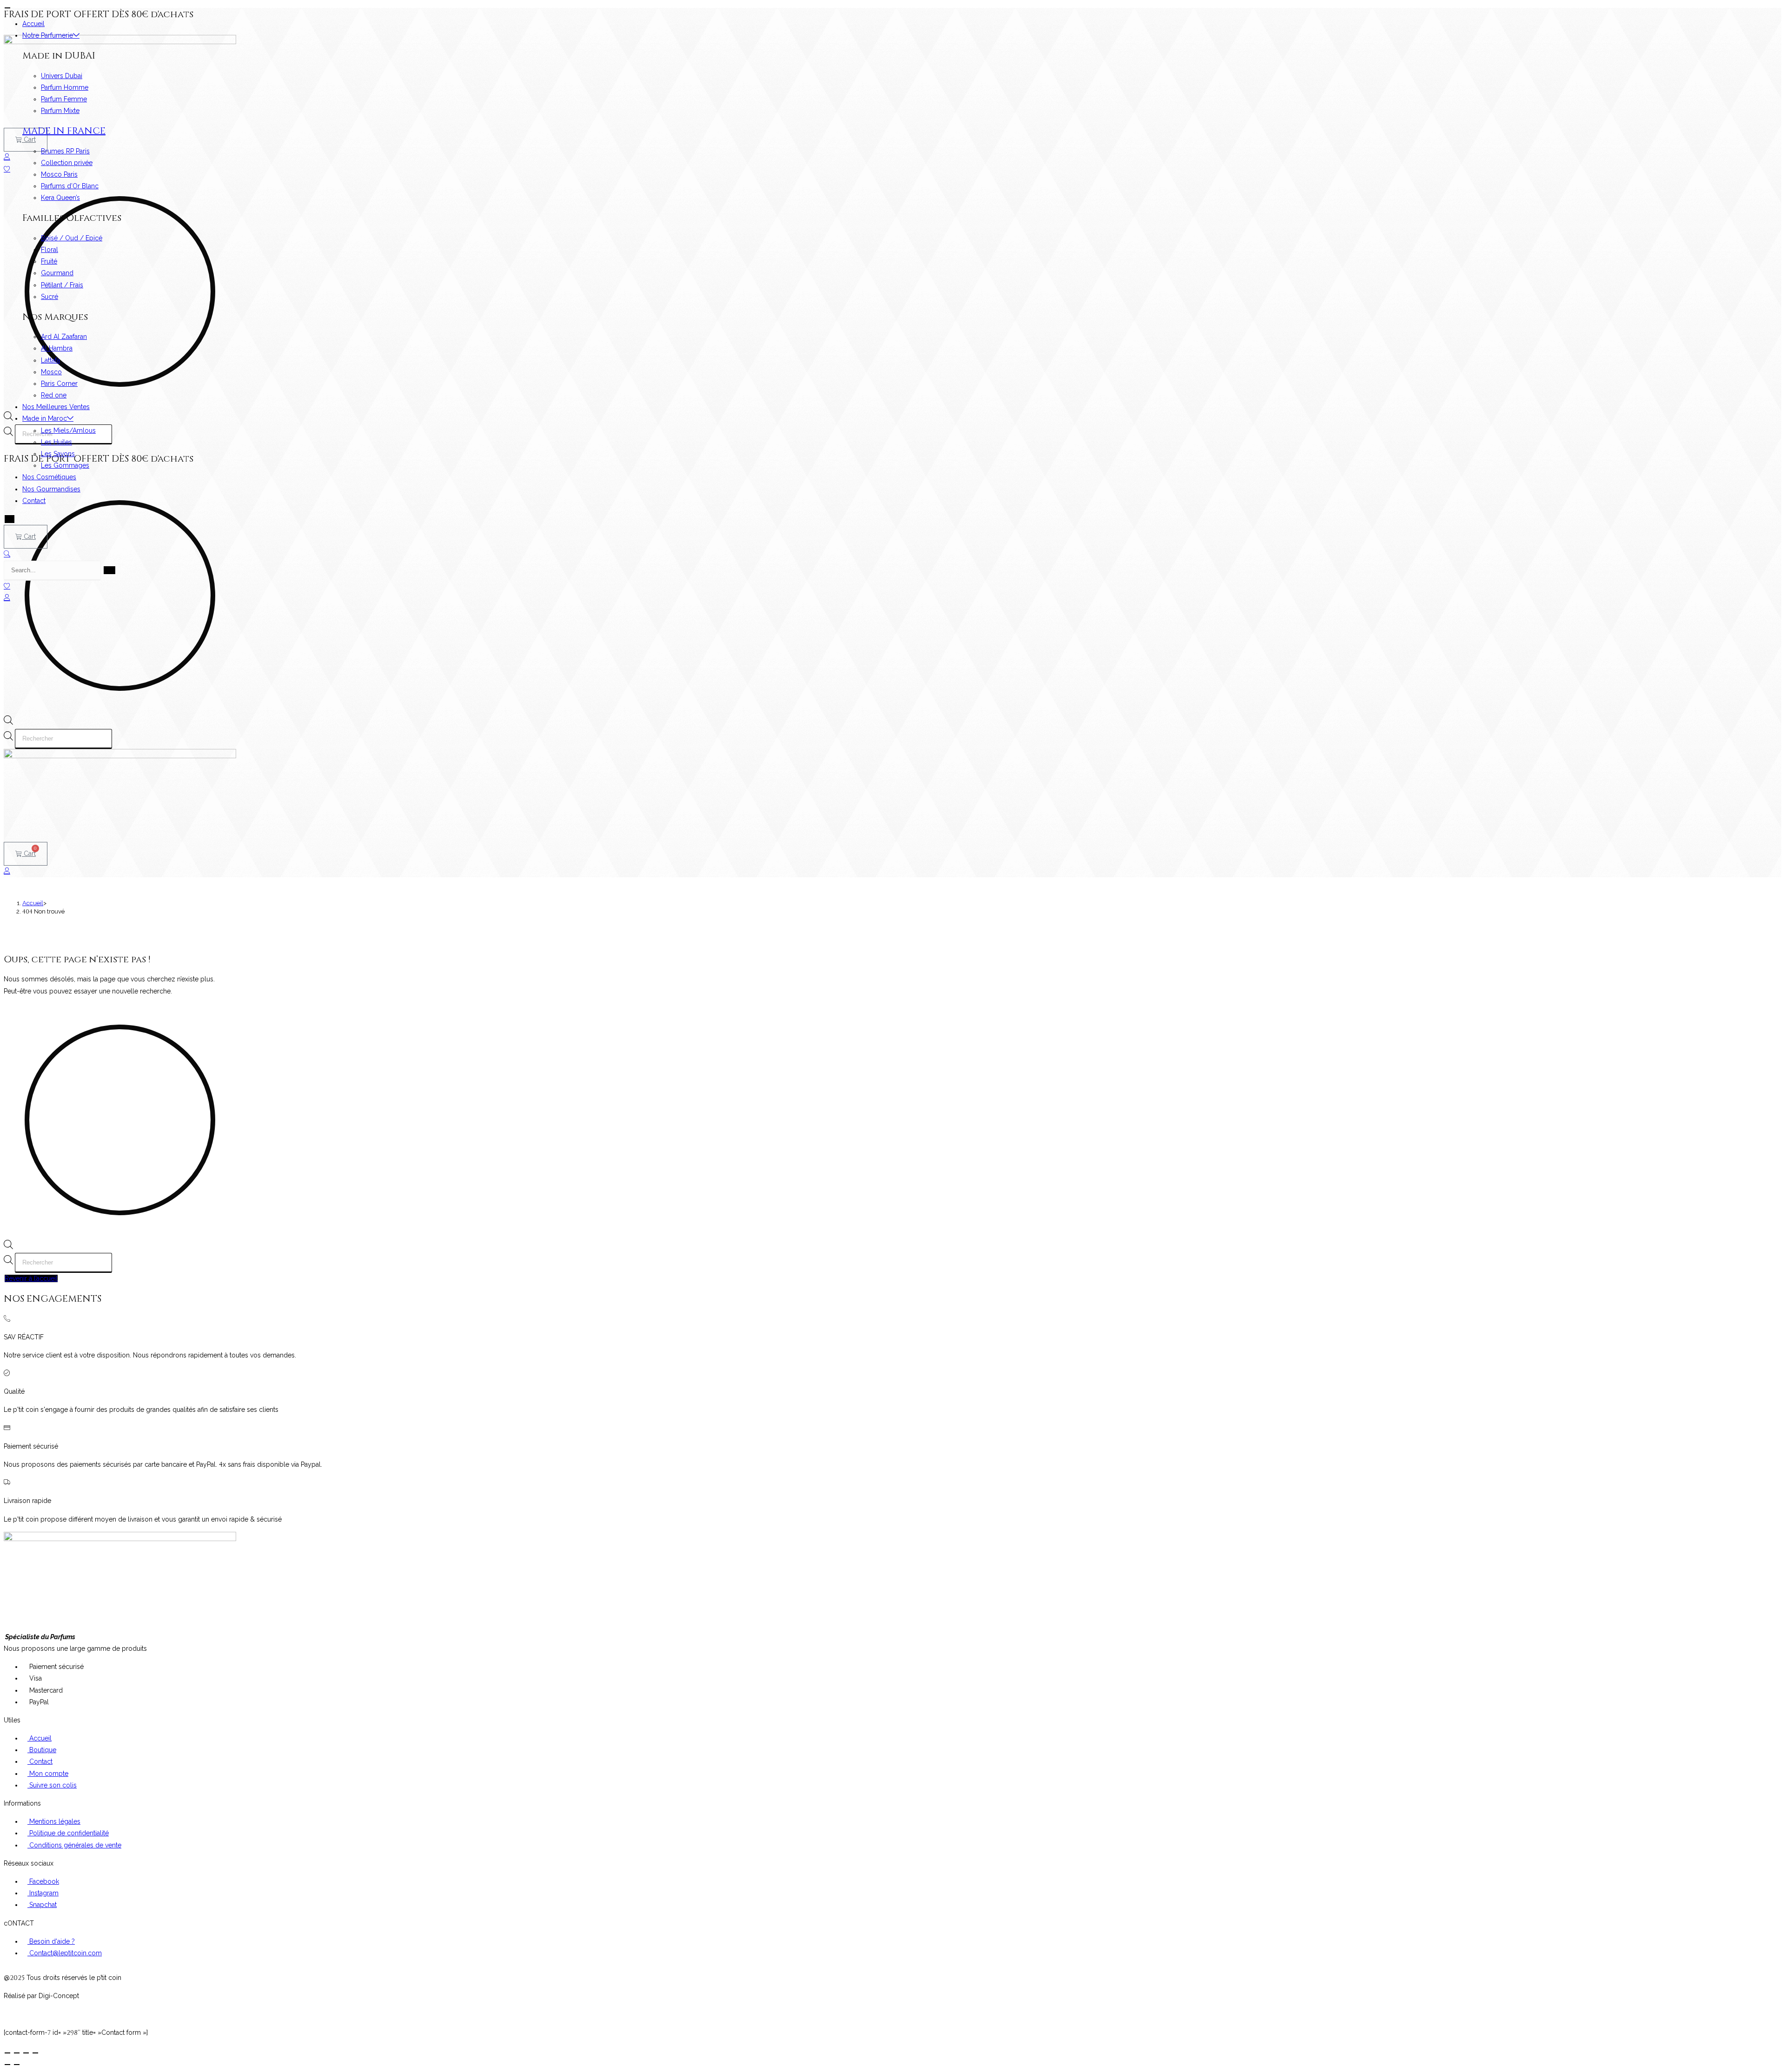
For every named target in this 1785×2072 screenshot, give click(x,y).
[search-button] (109, 570)
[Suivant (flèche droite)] (17, 2065)
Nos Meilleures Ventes (56, 407)
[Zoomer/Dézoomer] (7, 2053)
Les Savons (58, 454)
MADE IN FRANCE (64, 131)
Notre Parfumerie (48, 35)
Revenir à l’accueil (31, 1278)
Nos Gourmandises (51, 489)
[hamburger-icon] (7, 8)
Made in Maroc (45, 418)
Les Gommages (65, 465)
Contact (34, 501)
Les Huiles (56, 442)
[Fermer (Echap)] (35, 2053)
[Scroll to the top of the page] (6, 2014)
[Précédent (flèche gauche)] (7, 2065)
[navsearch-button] (7, 554)
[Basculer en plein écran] (17, 2053)
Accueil (33, 24)
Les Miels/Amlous (68, 430)
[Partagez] (26, 2053)
